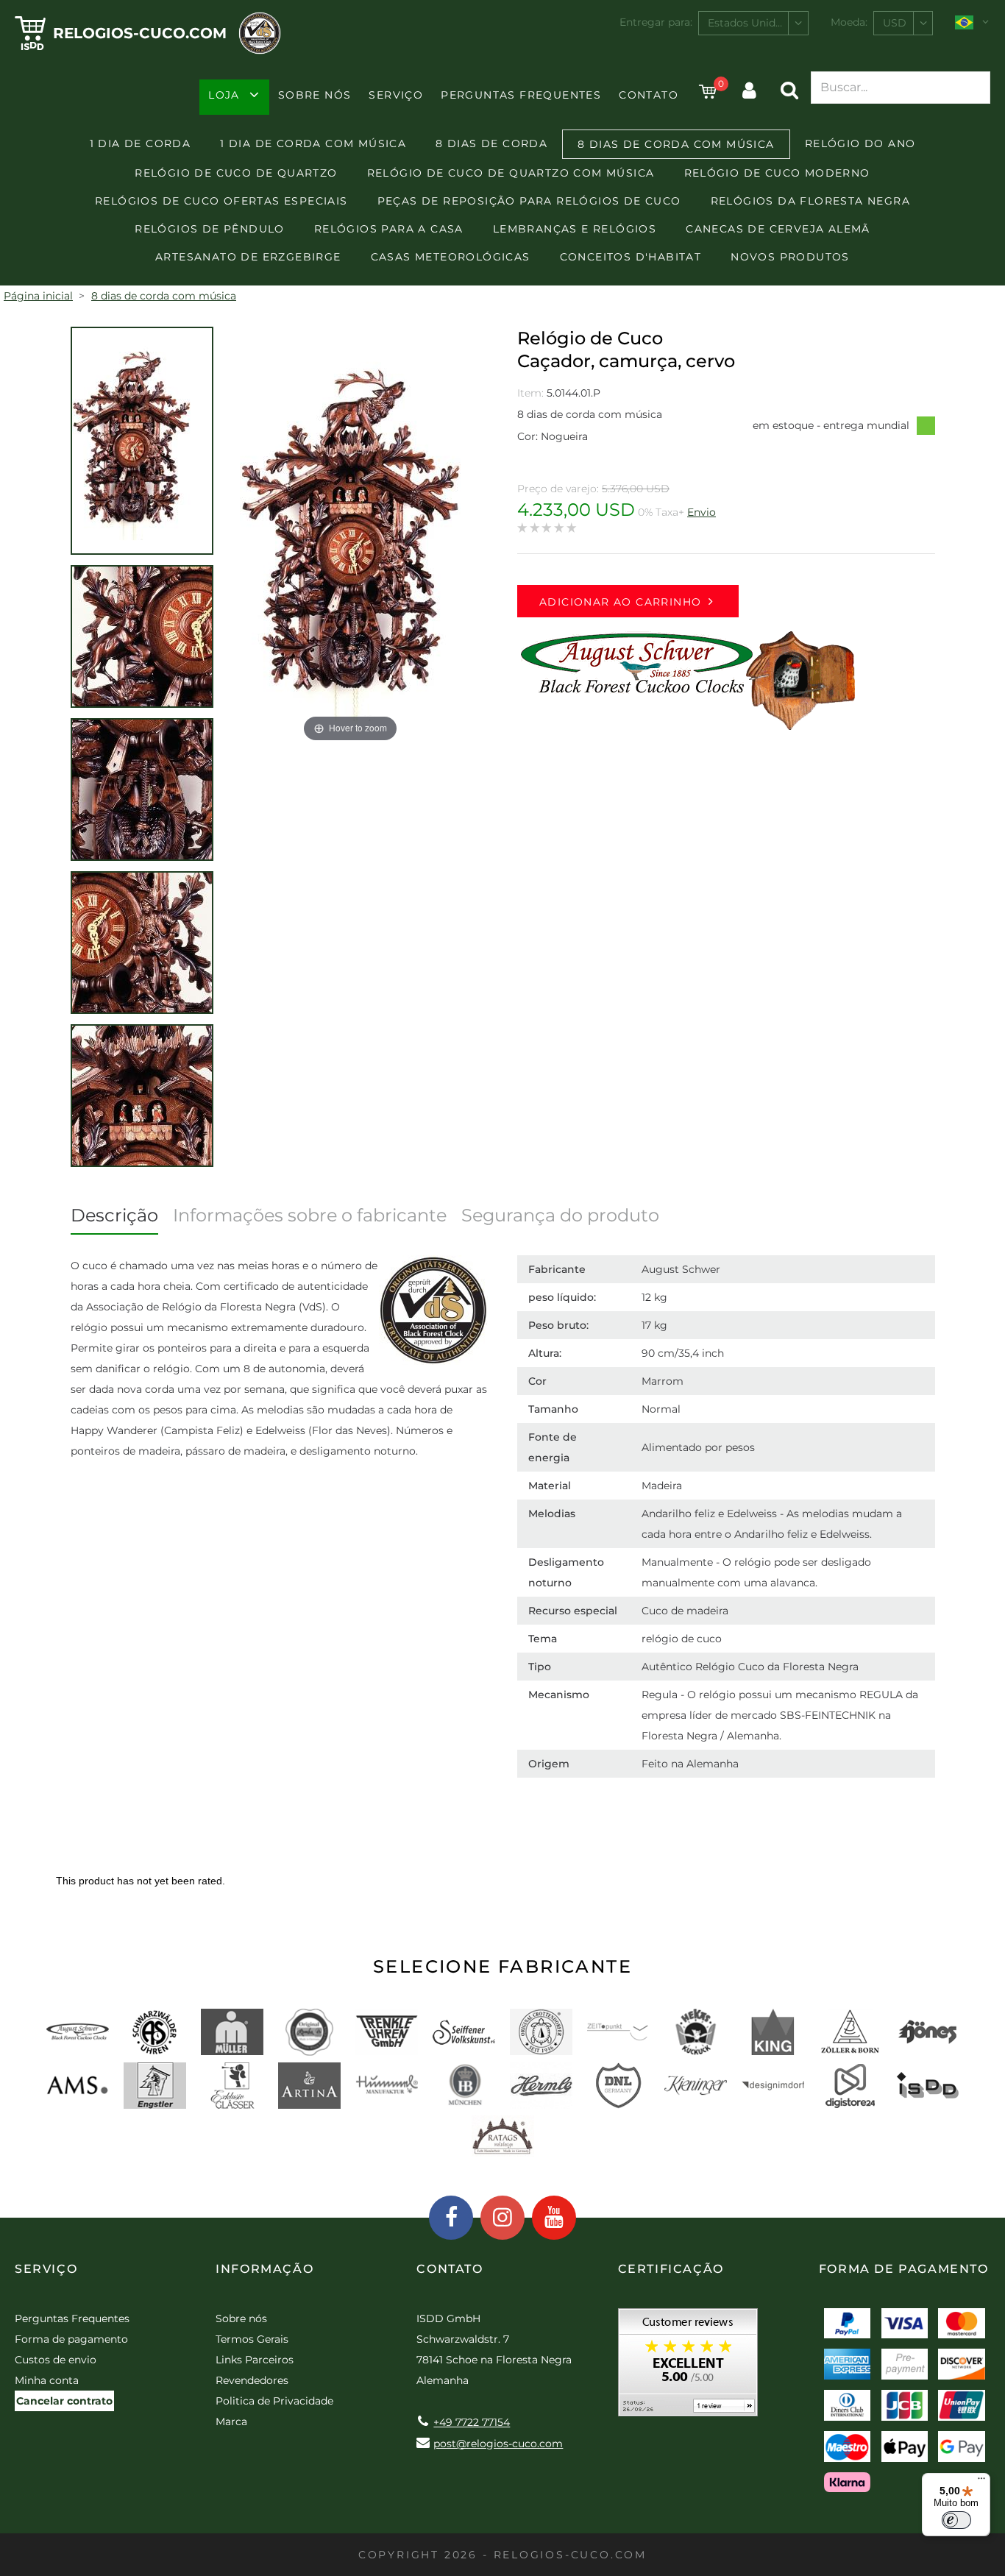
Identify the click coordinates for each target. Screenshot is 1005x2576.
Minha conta (47, 2380)
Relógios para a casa (389, 229)
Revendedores (252, 2380)
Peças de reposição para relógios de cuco (529, 201)
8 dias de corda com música (676, 144)
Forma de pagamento (71, 2339)
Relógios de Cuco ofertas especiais (221, 201)
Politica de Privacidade (274, 2401)
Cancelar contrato (64, 2401)
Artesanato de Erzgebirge (248, 257)
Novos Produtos (790, 257)
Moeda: (849, 22)
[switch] (956, 2520)
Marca (231, 2421)
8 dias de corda (491, 143)
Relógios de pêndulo (210, 229)
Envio (702, 512)
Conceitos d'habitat (631, 257)
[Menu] (981, 2482)
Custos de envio (56, 2360)
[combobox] (753, 23)
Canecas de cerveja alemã (778, 229)
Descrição (114, 1215)
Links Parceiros (255, 2360)
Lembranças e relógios (575, 229)
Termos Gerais (252, 2339)
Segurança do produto (560, 1215)
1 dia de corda (141, 143)
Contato (649, 95)
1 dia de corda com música (313, 143)
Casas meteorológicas (451, 257)
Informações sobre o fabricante (310, 1215)
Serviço (396, 95)
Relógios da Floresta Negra (810, 201)
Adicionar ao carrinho (620, 602)
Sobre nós (315, 95)
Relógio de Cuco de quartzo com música (511, 173)
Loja (224, 95)
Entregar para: (656, 22)
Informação (264, 2269)
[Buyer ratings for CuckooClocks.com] (688, 2367)
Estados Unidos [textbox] (747, 23)
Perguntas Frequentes (521, 95)
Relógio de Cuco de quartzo (236, 173)
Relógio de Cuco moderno (777, 173)
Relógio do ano (860, 143)
